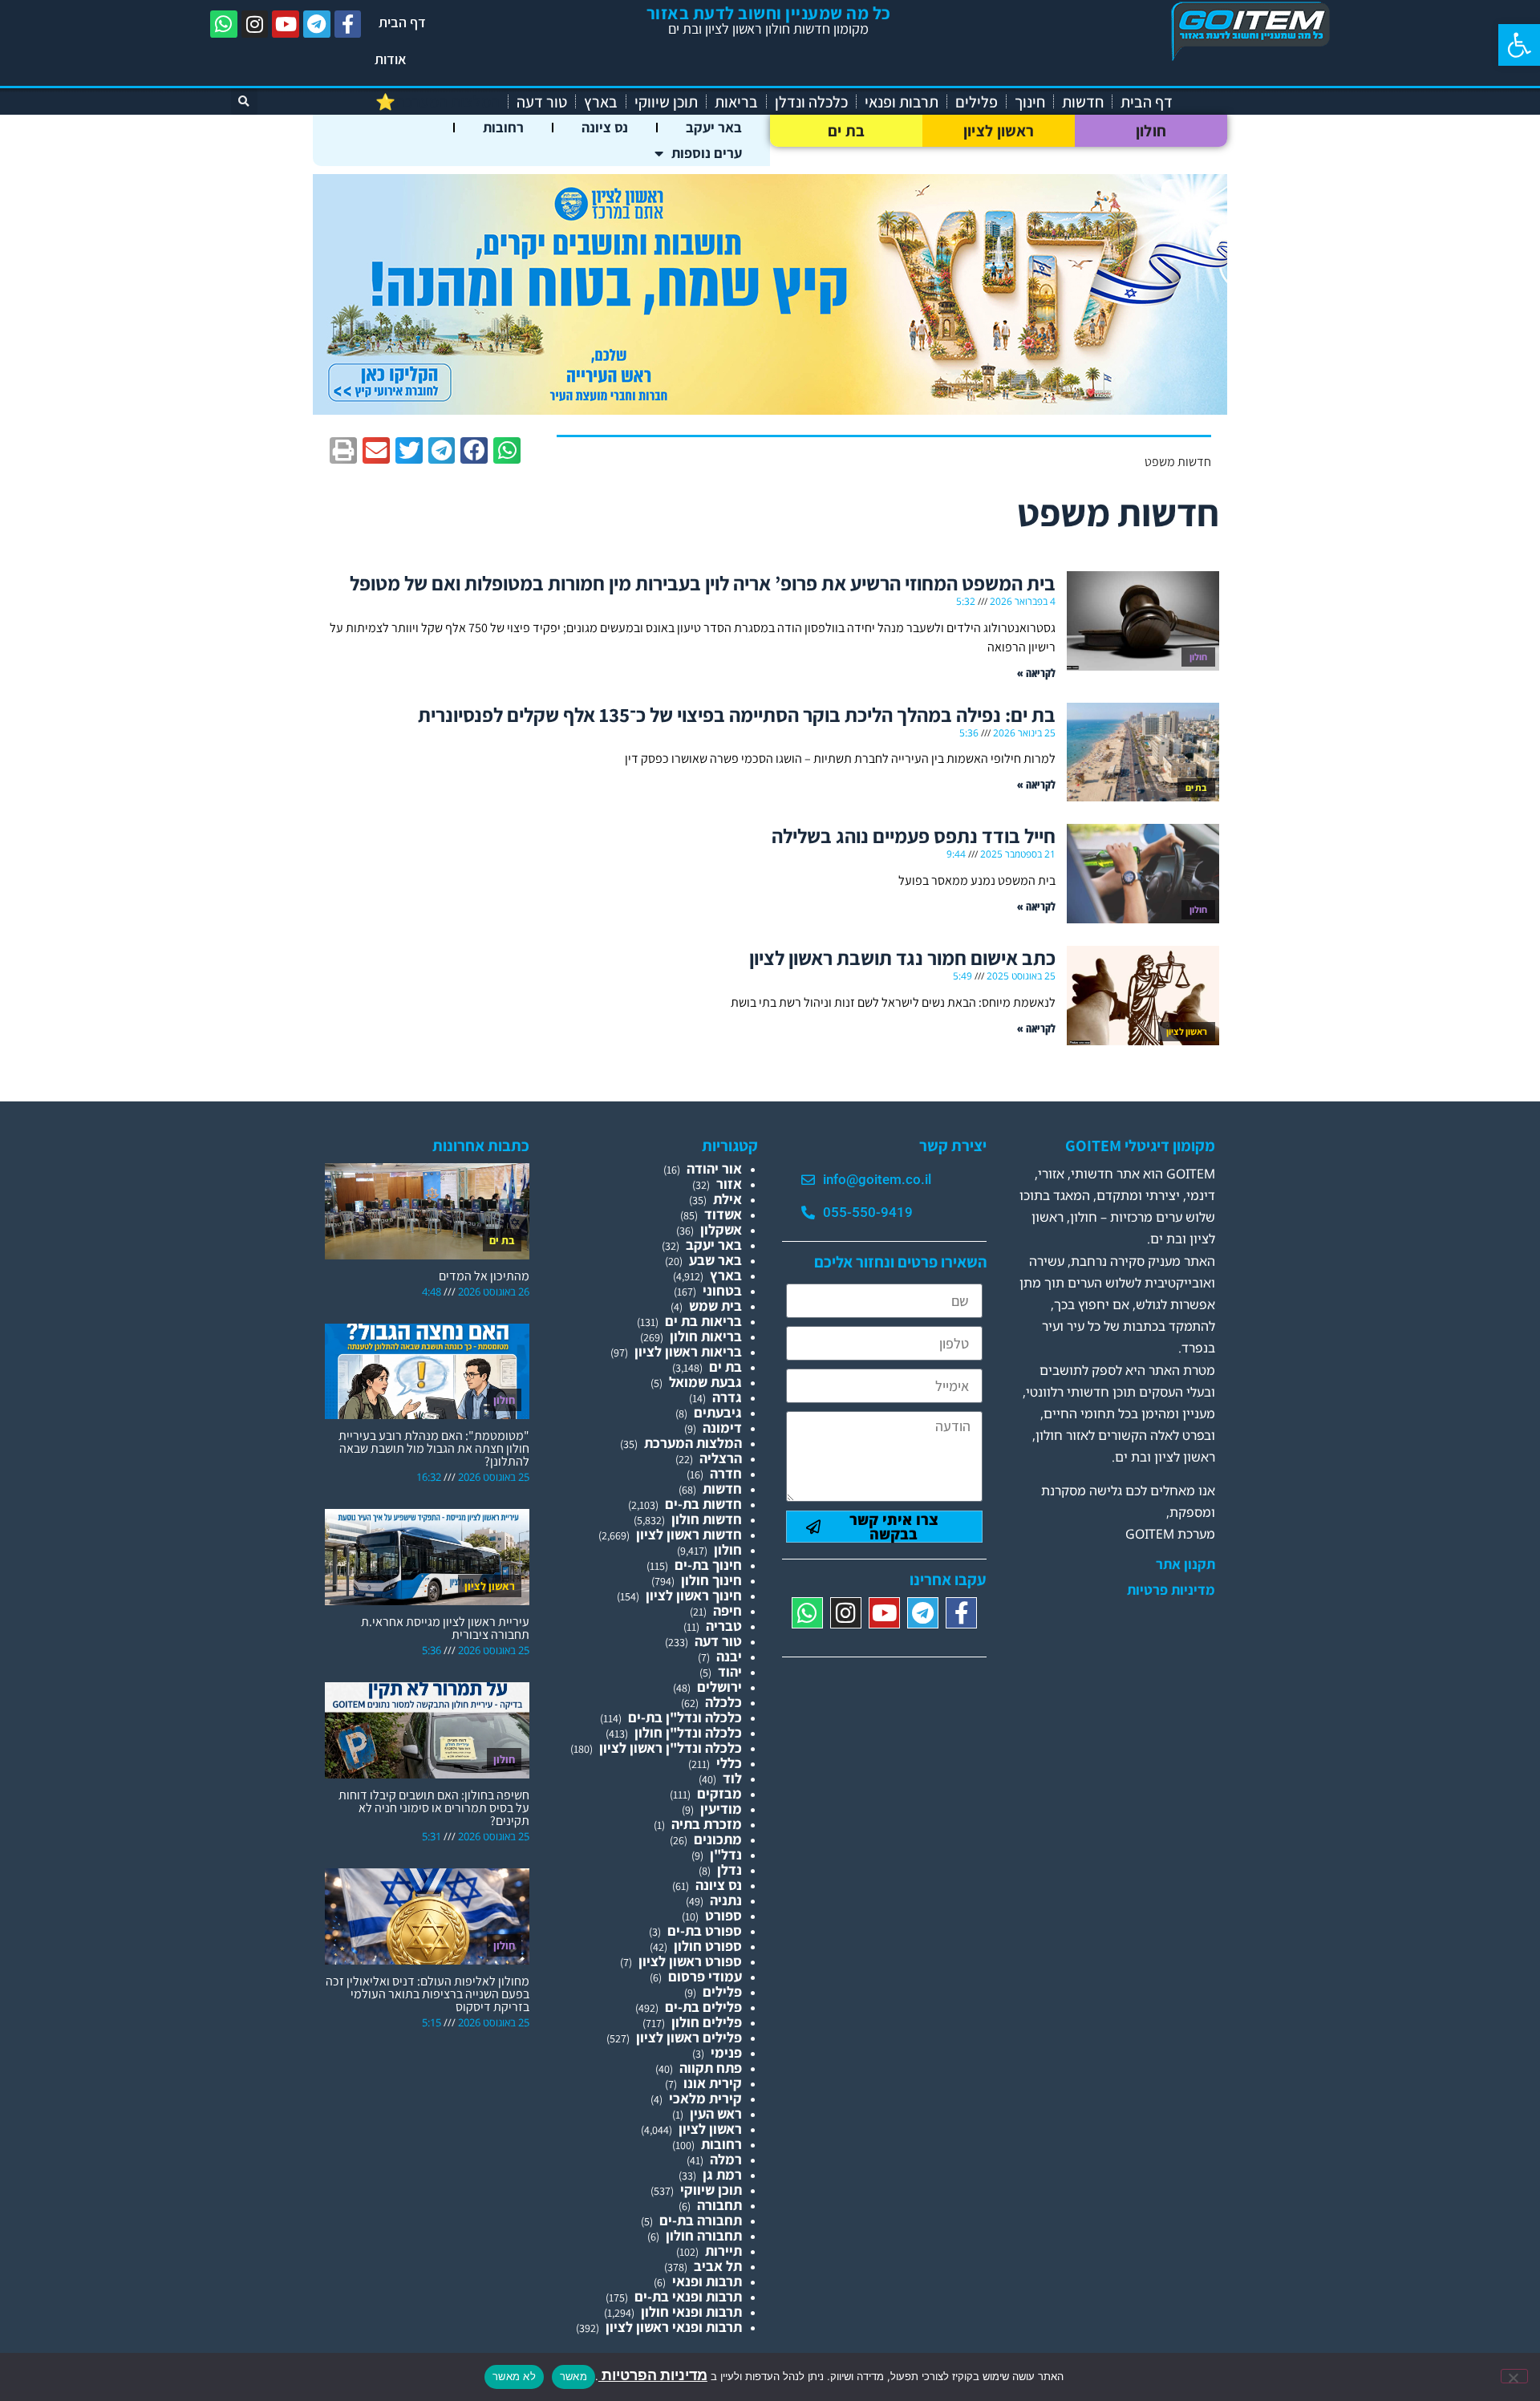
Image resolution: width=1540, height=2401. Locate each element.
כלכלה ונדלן (811, 102)
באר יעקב (714, 127)
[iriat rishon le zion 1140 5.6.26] (770, 410)
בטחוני (722, 1290)
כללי (729, 1763)
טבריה (724, 1626)
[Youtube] (286, 24)
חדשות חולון (707, 1519)
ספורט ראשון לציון (690, 1961)
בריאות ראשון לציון (688, 1351)
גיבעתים (718, 1412)
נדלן (729, 1870)
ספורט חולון (708, 1946)
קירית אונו (713, 2083)
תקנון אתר (1185, 1564)
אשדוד (723, 1214)
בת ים (847, 131)
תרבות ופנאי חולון (691, 2312)
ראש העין (716, 2113)
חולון (1151, 131)
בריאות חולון (706, 1336)
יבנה (729, 1656)
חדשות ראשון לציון (689, 1534)
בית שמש (715, 1306)
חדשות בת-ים (703, 1504)
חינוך (1030, 102)
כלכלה (723, 1702)
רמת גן (722, 2174)
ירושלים (719, 1687)
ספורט (723, 1915)
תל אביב (718, 2266)
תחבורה (719, 2205)
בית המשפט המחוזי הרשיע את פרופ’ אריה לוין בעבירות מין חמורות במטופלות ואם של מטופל (703, 583)
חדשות (1083, 102)
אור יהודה (714, 1168)
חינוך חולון (711, 1580)
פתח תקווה (711, 2068)
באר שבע (715, 1260)
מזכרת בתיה (707, 1824)
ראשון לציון (999, 131)
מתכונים (718, 1839)
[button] (1519, 45)
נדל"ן (726, 1854)
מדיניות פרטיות (1171, 1590)
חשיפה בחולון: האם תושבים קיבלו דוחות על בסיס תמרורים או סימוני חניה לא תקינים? (434, 1808)
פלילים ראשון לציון (689, 2037)
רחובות (503, 127)
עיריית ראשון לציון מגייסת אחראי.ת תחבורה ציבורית (445, 1628)
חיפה (727, 1610)
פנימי (726, 2052)
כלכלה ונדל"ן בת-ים (685, 1717)
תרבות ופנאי (902, 102)
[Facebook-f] (348, 24)
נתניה (726, 1900)
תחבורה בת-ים (701, 2220)
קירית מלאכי (705, 2098)
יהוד (730, 1671)
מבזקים (719, 1793)
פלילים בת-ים (703, 2007)
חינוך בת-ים (708, 1565)
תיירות (723, 2251)
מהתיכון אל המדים (484, 1276)
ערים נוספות (707, 153)
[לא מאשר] (1514, 2376)
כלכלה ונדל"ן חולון (688, 1732)
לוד (732, 1778)
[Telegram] (317, 24)
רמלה (726, 2159)
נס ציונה (605, 127)
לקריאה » (1036, 673)
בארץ (601, 102)
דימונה (722, 1428)
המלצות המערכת (693, 1443)
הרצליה (721, 1458)
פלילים (977, 102)
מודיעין (721, 1809)
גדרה (727, 1397)
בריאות (736, 102)
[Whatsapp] (224, 24)
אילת (727, 1199)
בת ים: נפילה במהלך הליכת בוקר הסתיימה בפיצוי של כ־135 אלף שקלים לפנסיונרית (737, 714)
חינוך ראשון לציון (694, 1595)
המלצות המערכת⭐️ (438, 102)
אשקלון (721, 1229)
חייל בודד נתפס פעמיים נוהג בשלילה (914, 835)
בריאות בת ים (703, 1321)
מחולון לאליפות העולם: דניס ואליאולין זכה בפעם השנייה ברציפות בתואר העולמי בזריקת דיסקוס (428, 1994)
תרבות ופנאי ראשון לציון (674, 2327)
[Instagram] (255, 24)
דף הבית (402, 22)
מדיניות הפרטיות (653, 2375)
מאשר (573, 2376)
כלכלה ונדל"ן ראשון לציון (671, 1748)
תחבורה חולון (704, 2235)
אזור (729, 1184)
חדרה (726, 1473)
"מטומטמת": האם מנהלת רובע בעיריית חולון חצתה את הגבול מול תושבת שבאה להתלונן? (434, 1448)
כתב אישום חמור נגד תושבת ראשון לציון (902, 957)
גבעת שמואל (705, 1382)
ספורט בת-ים (705, 1931)
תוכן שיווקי (666, 102)
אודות (391, 59)
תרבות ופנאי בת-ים (688, 2296)
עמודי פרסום (705, 1976)
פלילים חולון (707, 2022)
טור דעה (542, 102)
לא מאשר (514, 2376)
